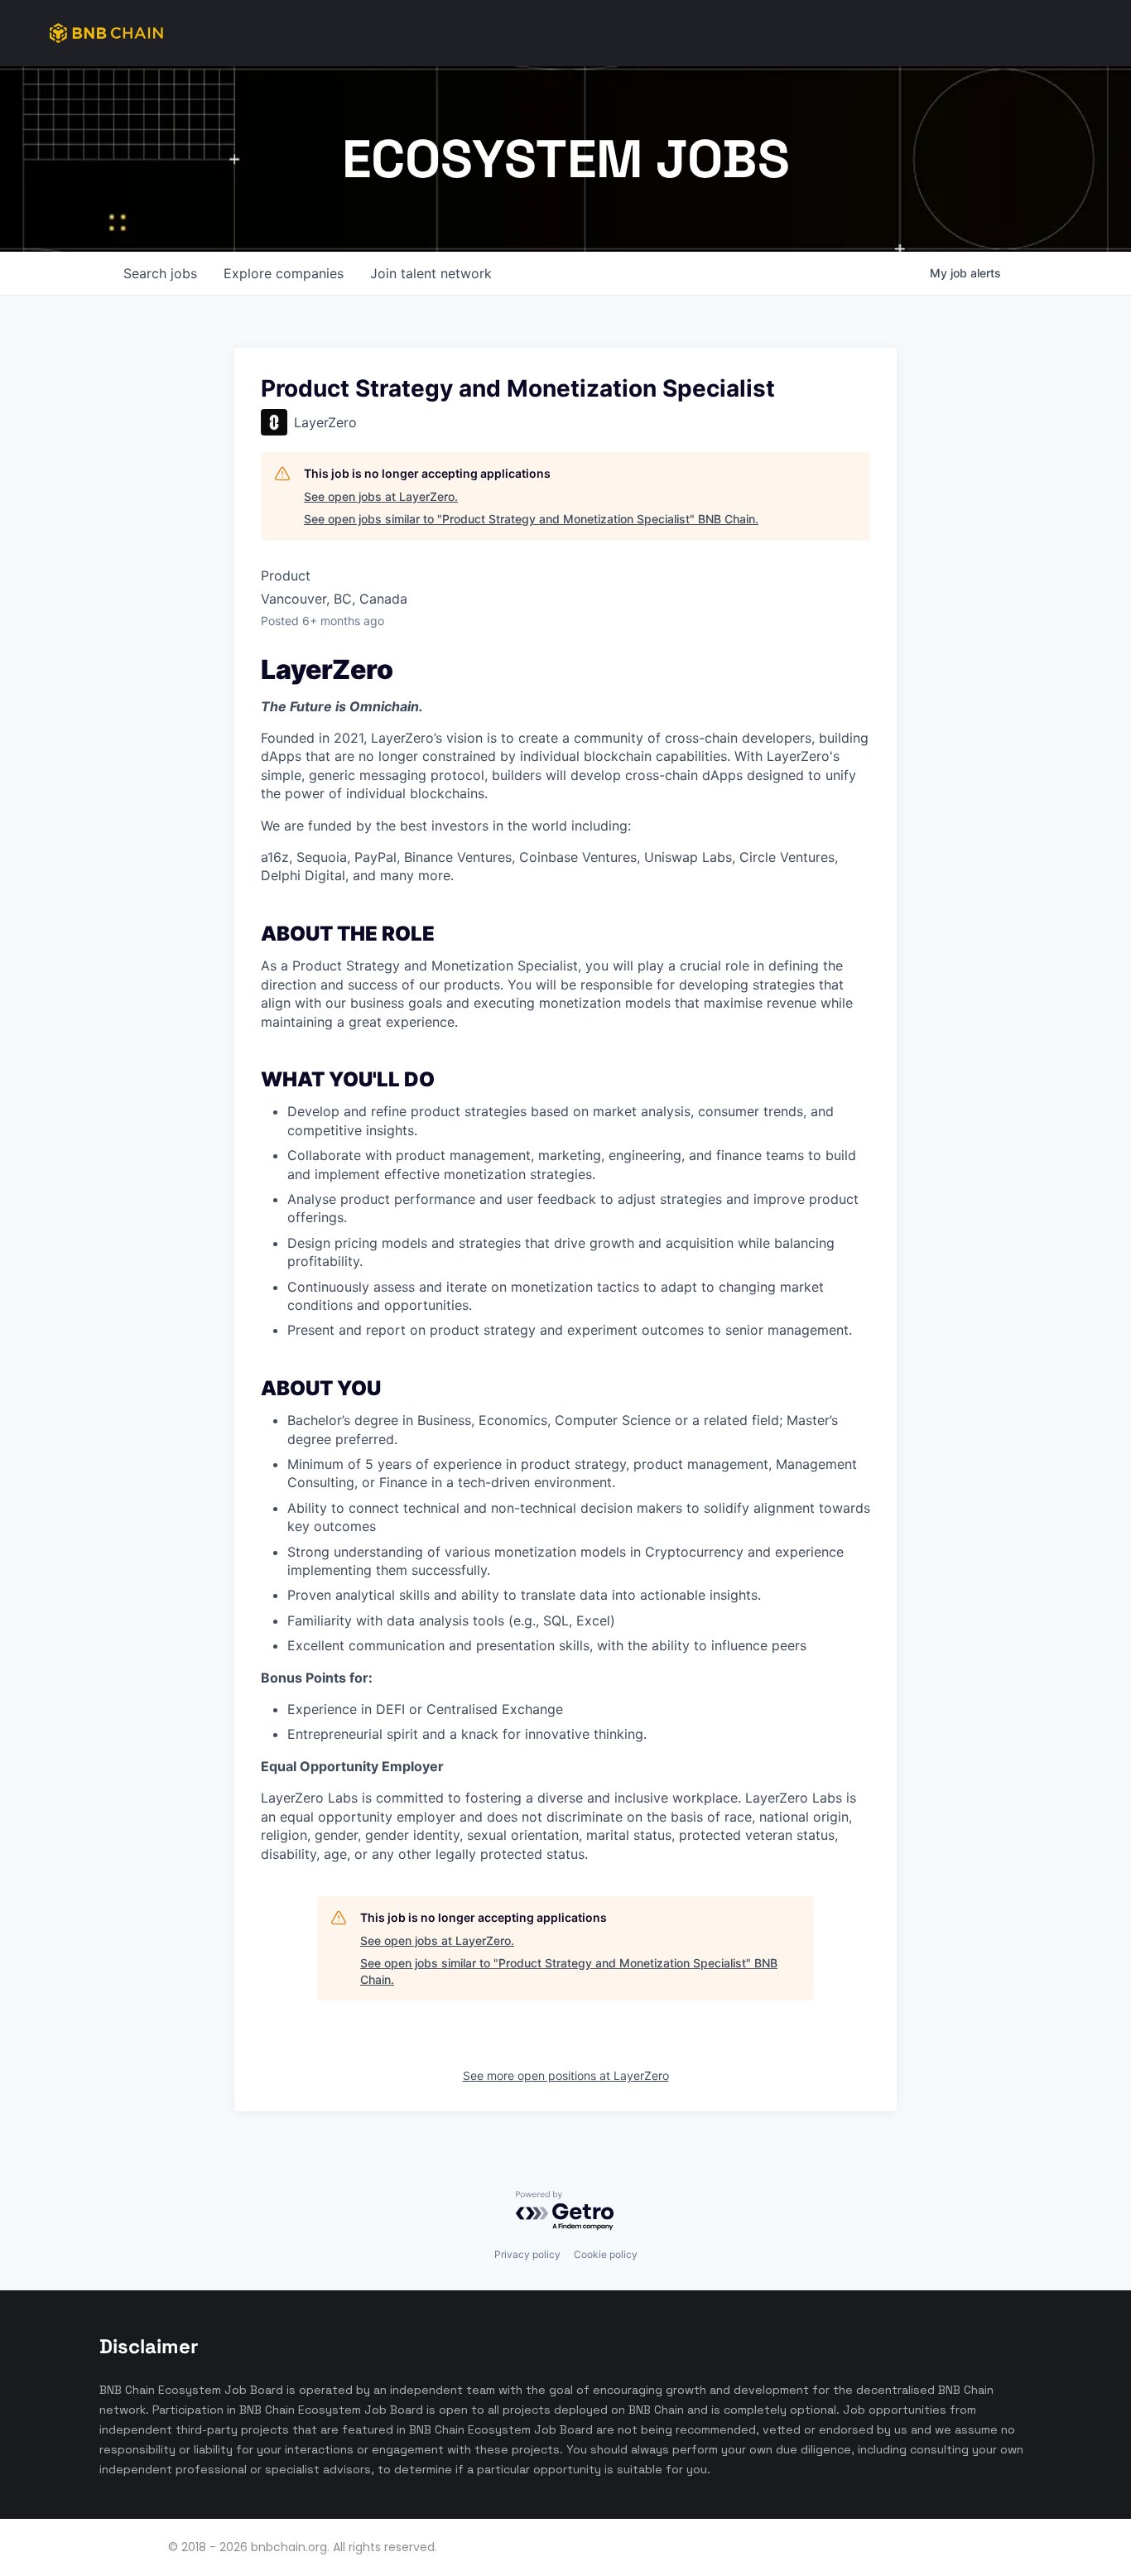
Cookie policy (606, 2254)
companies (284, 273)
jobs (160, 273)
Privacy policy (527, 2254)
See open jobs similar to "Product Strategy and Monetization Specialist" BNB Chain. (531, 519)
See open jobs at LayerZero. (381, 496)
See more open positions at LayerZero (566, 2075)
